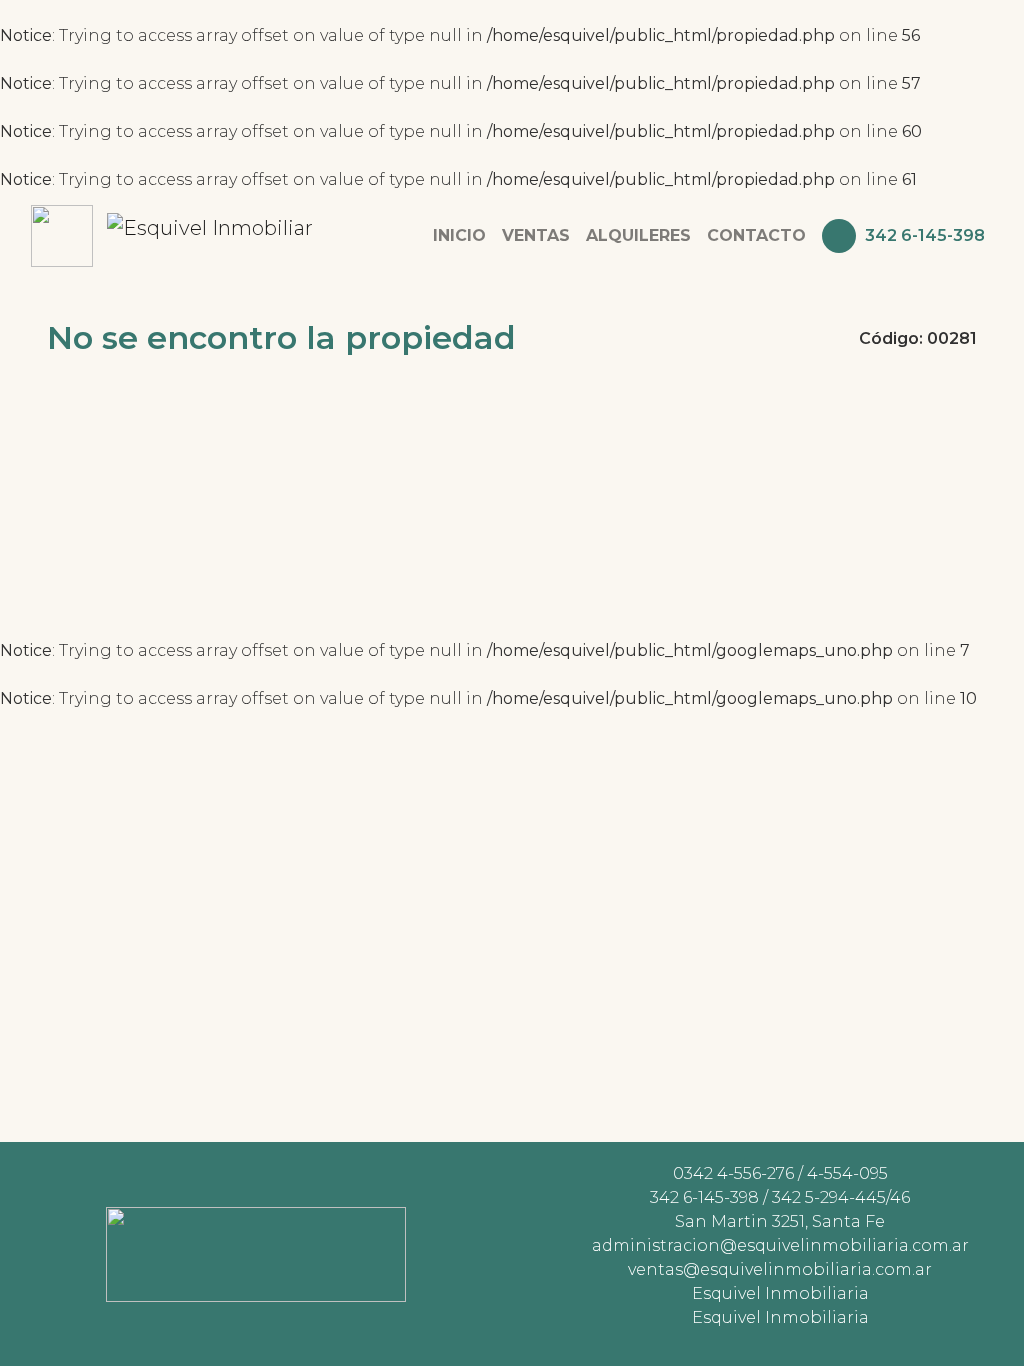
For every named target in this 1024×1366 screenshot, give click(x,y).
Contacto (756, 235)
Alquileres (638, 235)
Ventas (536, 235)
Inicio (459, 235)
